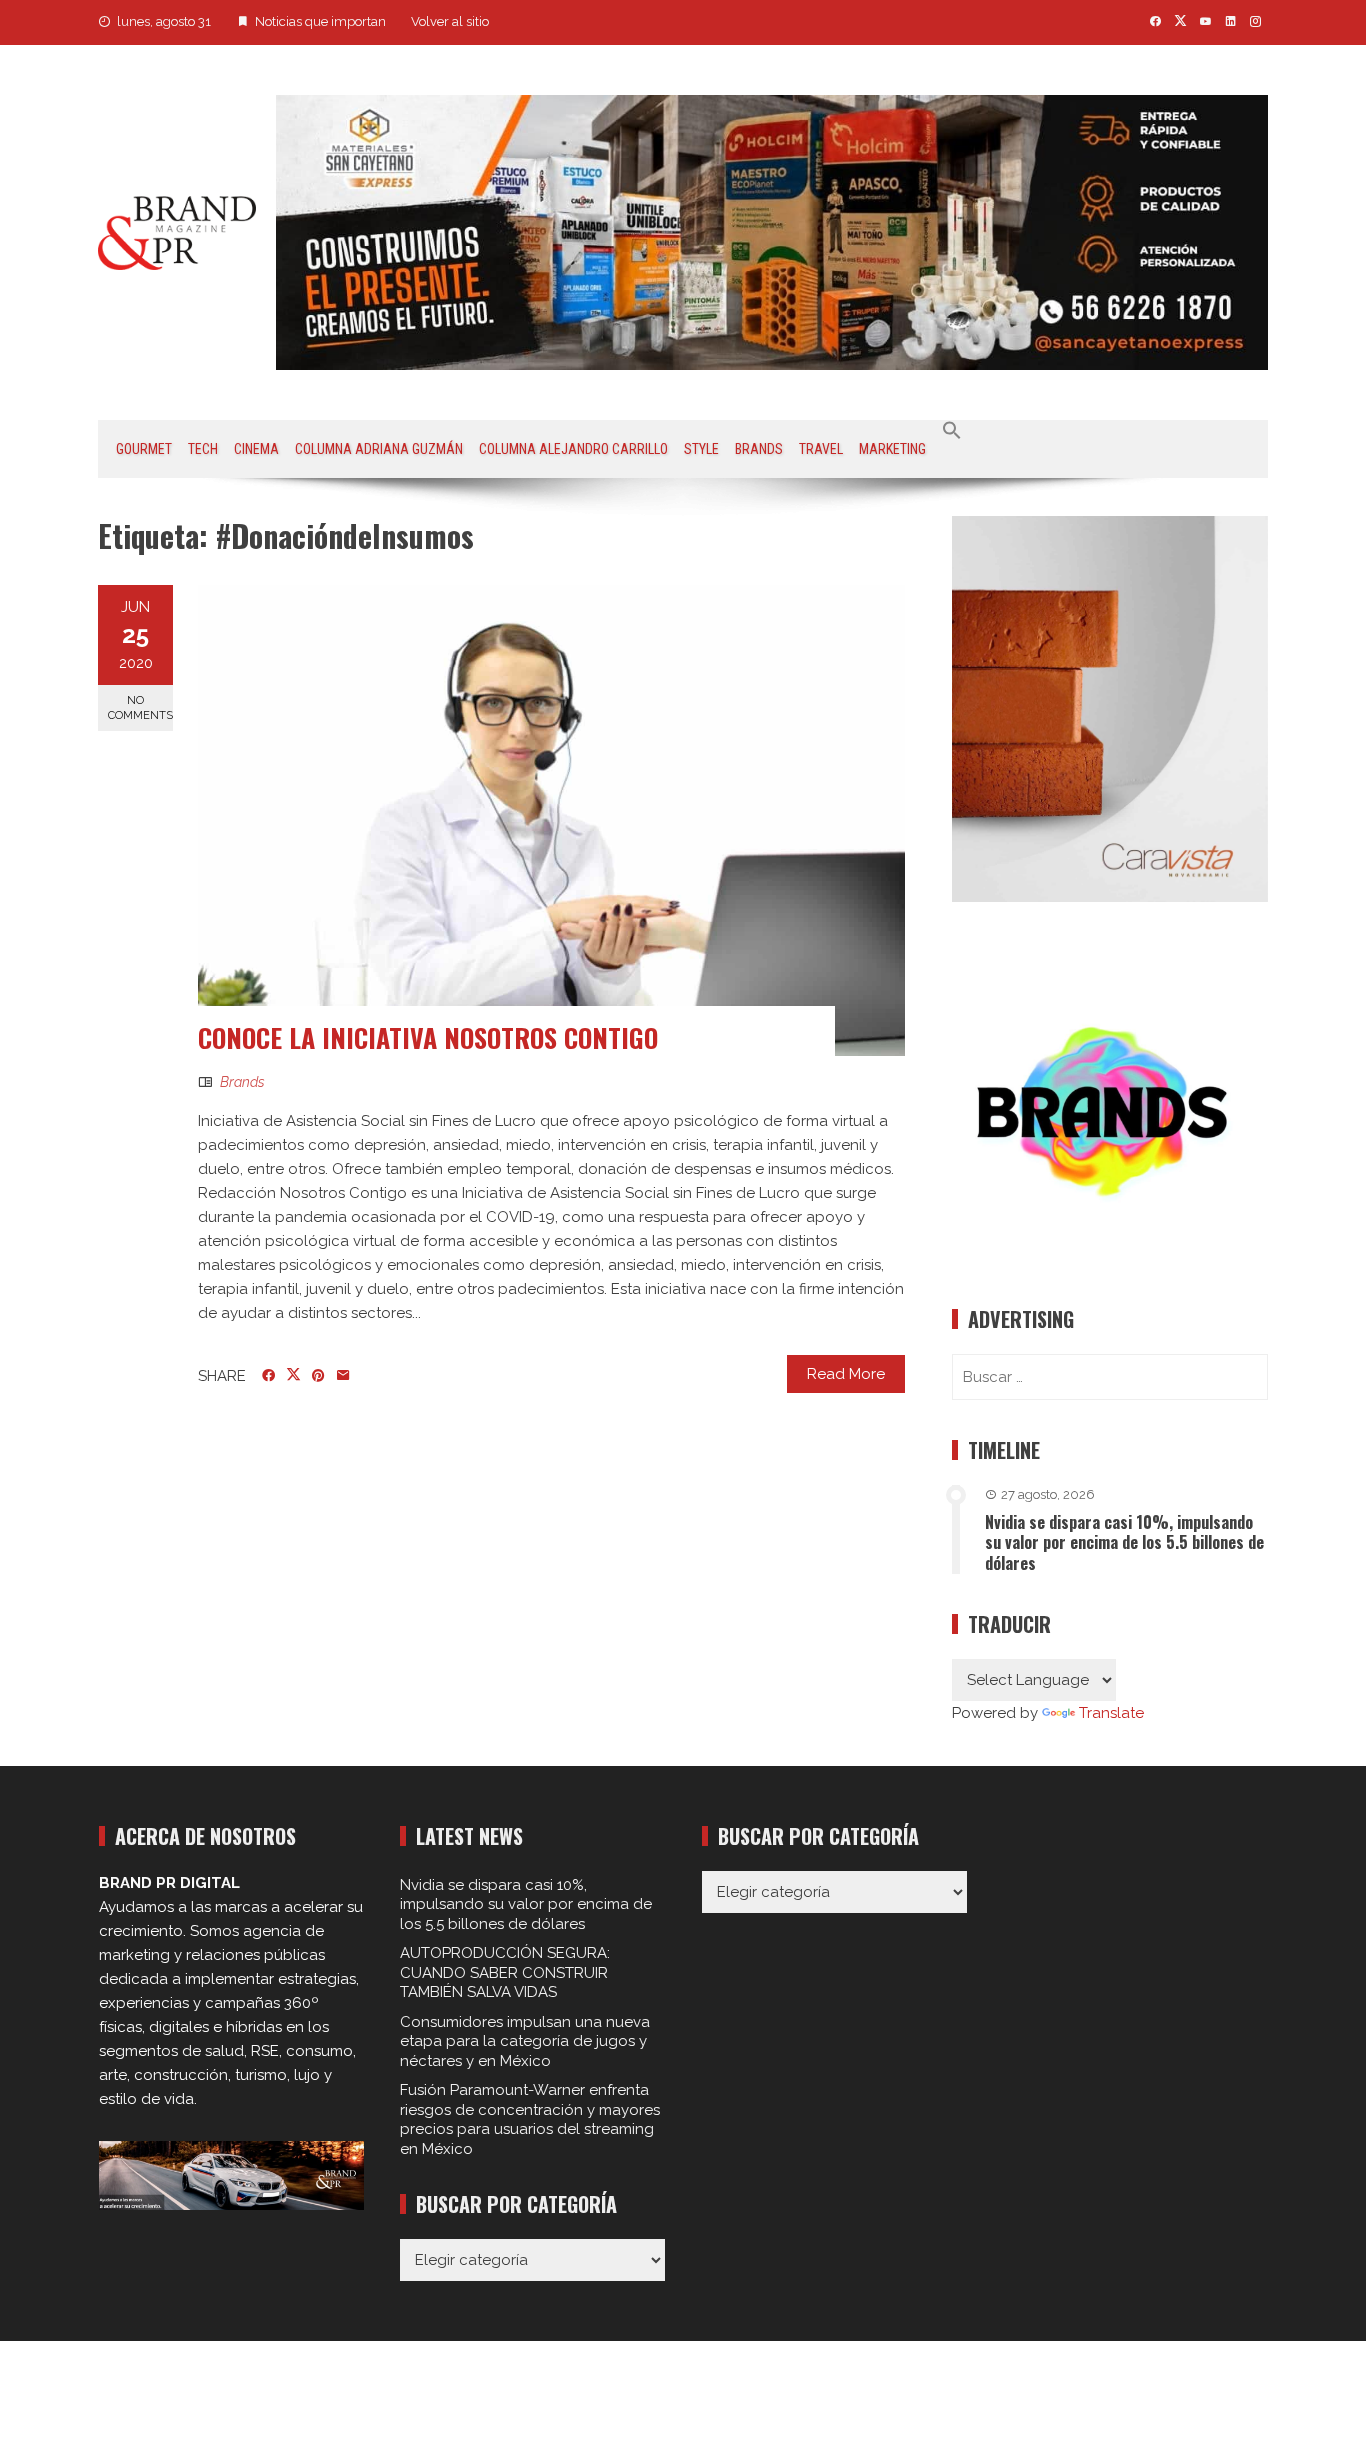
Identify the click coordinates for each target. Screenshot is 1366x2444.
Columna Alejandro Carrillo (573, 449)
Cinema (256, 449)
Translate (1111, 1713)
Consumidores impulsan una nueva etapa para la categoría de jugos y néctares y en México (525, 2041)
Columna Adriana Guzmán (379, 449)
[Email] (343, 1376)
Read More (846, 1374)
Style (701, 449)
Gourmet (144, 449)
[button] (952, 431)
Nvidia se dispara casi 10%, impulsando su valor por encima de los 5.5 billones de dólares (1124, 1543)
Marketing (892, 449)
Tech (203, 449)
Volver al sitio (450, 21)
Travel (821, 449)
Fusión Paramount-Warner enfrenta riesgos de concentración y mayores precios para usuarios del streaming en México (530, 2119)
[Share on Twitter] (293, 1375)
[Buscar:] (1110, 1377)
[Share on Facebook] (268, 1376)
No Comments (140, 708)
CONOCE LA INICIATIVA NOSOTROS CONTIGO (428, 1037)
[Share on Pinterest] (318, 1376)
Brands (759, 449)
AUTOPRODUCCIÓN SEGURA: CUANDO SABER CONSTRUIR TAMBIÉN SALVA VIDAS (505, 1972)
